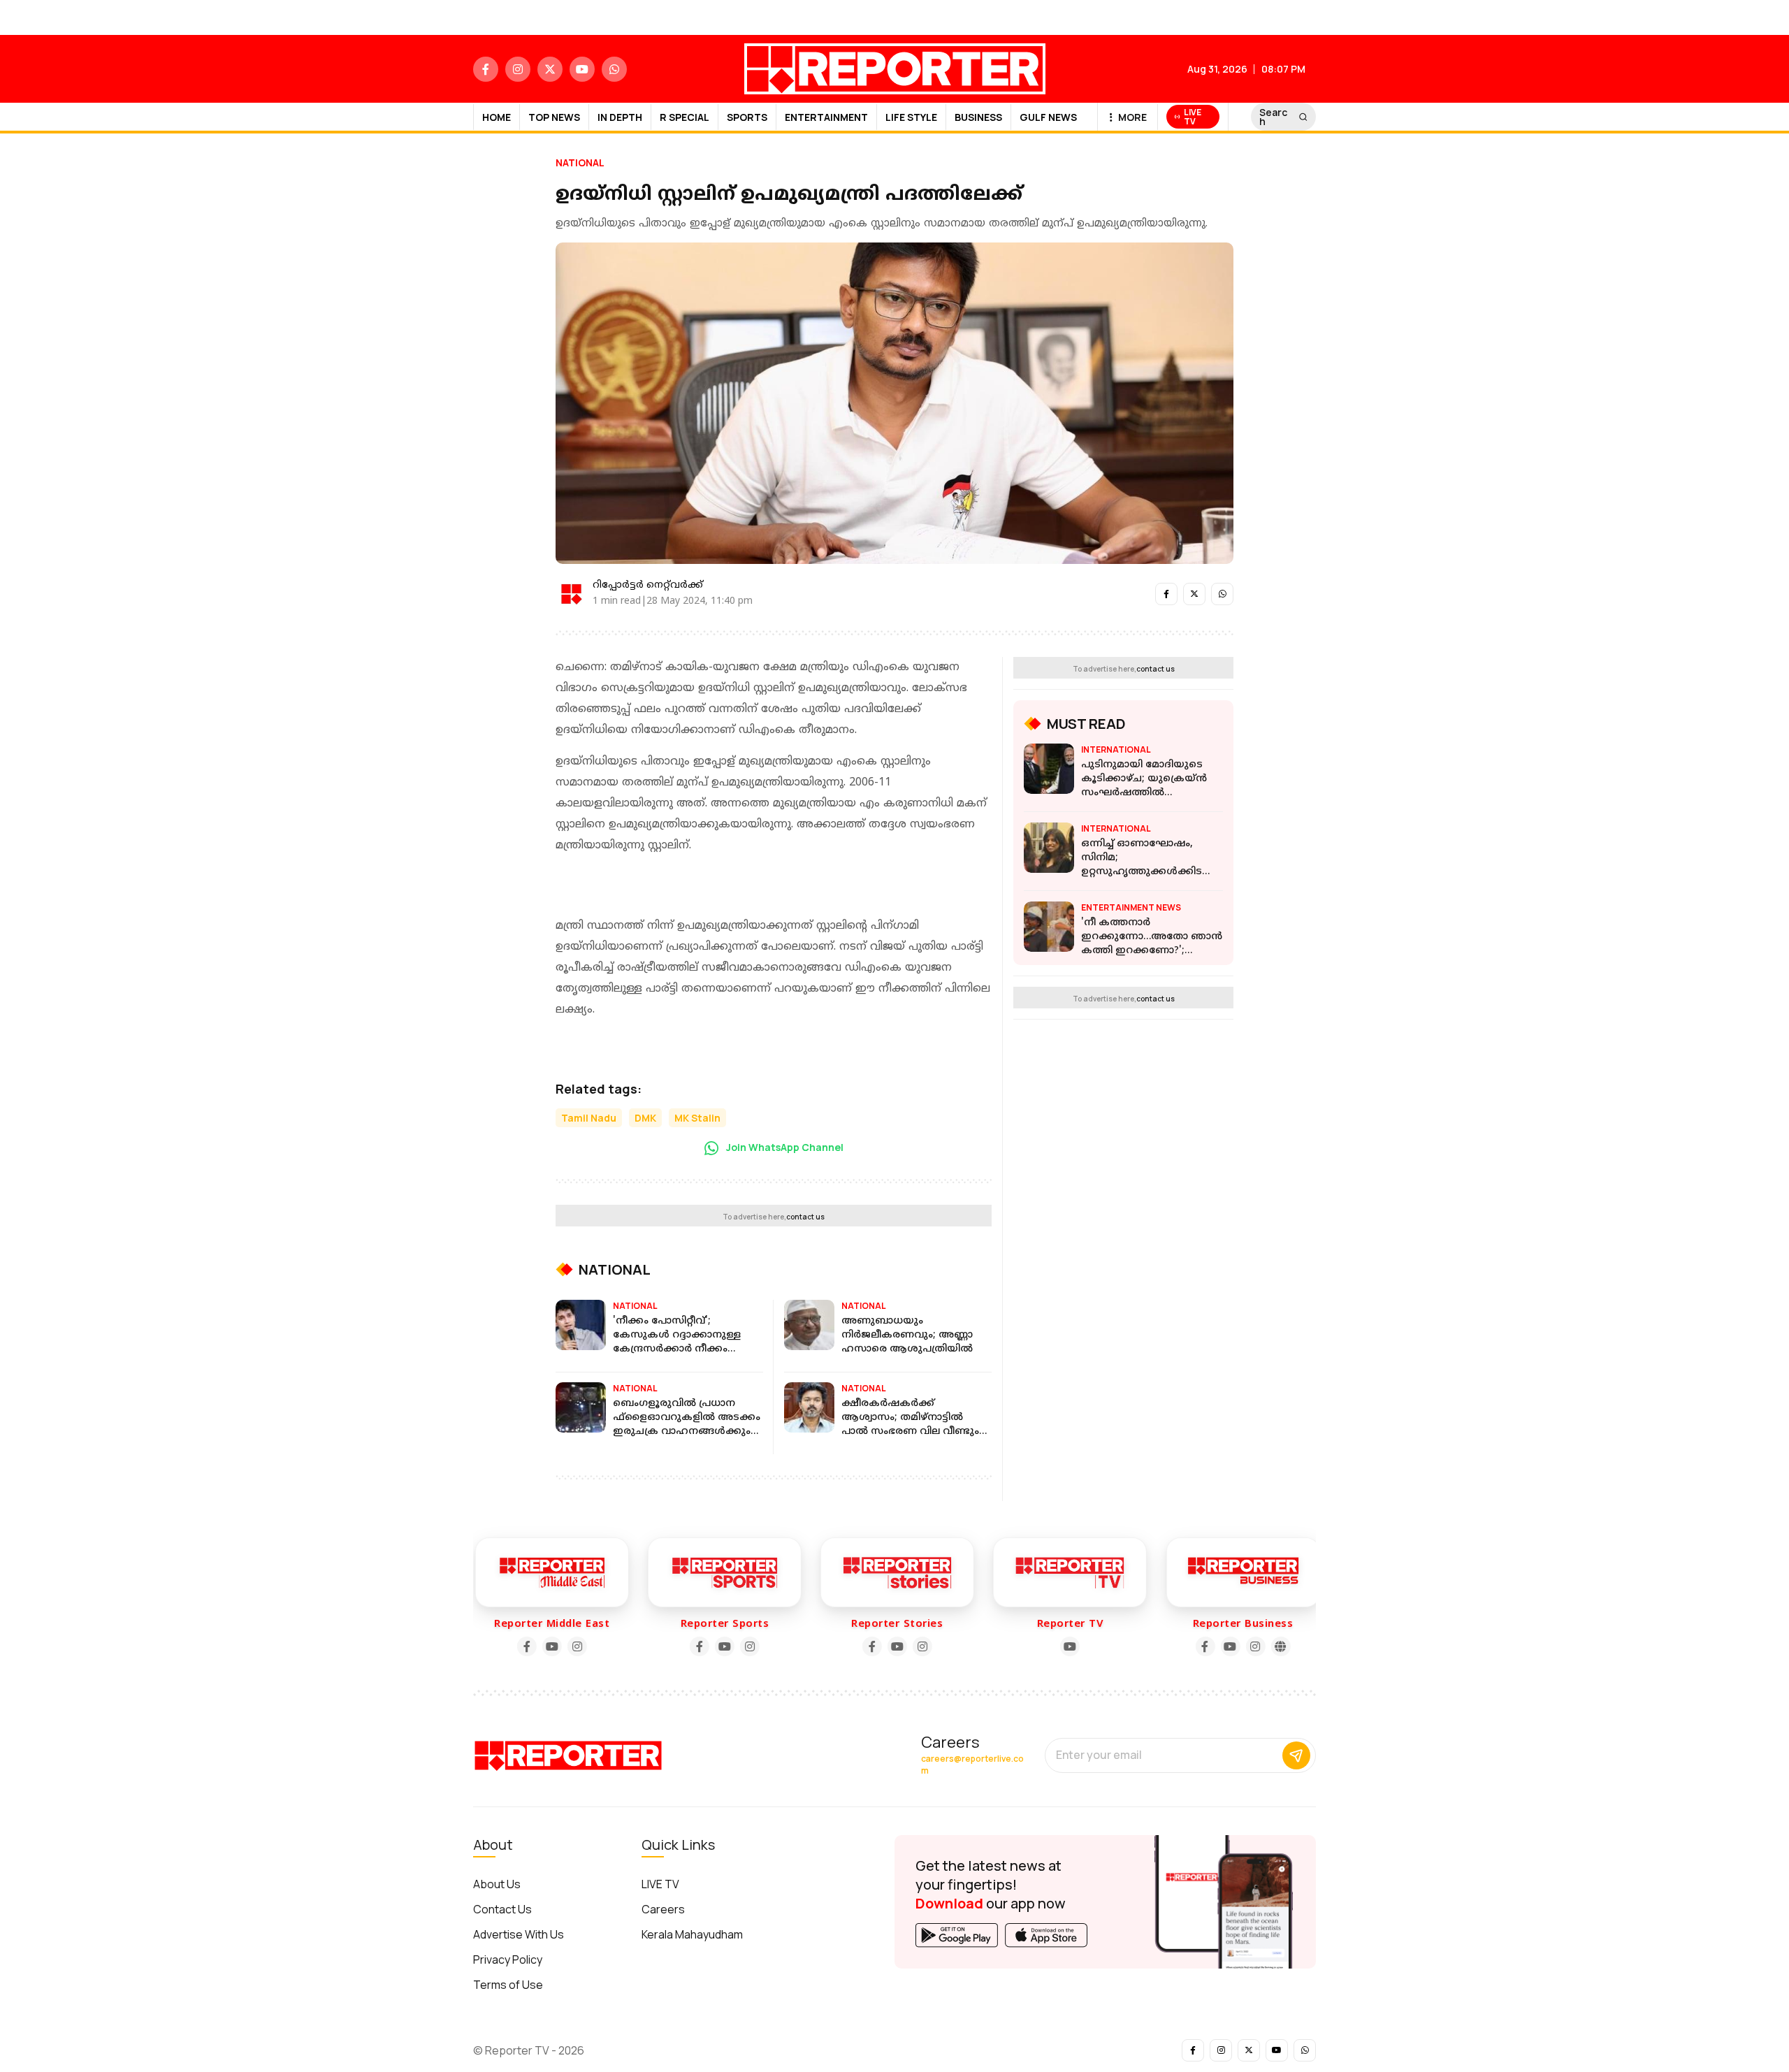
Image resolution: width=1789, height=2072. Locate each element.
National (580, 162)
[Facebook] (501, 1646)
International (1116, 749)
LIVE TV (660, 1884)
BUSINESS (978, 117)
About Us (497, 1884)
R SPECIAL (685, 117)
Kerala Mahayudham (692, 1934)
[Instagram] (551, 1646)
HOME (497, 117)
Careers (663, 1909)
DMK (645, 1118)
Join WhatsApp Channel (784, 1147)
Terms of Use (508, 1985)
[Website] (1255, 1646)
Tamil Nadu (589, 1118)
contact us (805, 1217)
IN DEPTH (620, 117)
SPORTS (747, 117)
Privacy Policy (508, 1959)
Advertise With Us (519, 1934)
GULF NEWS (1048, 117)
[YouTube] (526, 1646)
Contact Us (502, 1909)
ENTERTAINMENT (826, 117)
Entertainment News (1131, 907)
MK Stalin (697, 1118)
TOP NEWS (554, 117)
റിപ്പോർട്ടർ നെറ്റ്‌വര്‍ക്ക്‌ (648, 585)
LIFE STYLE (911, 117)
